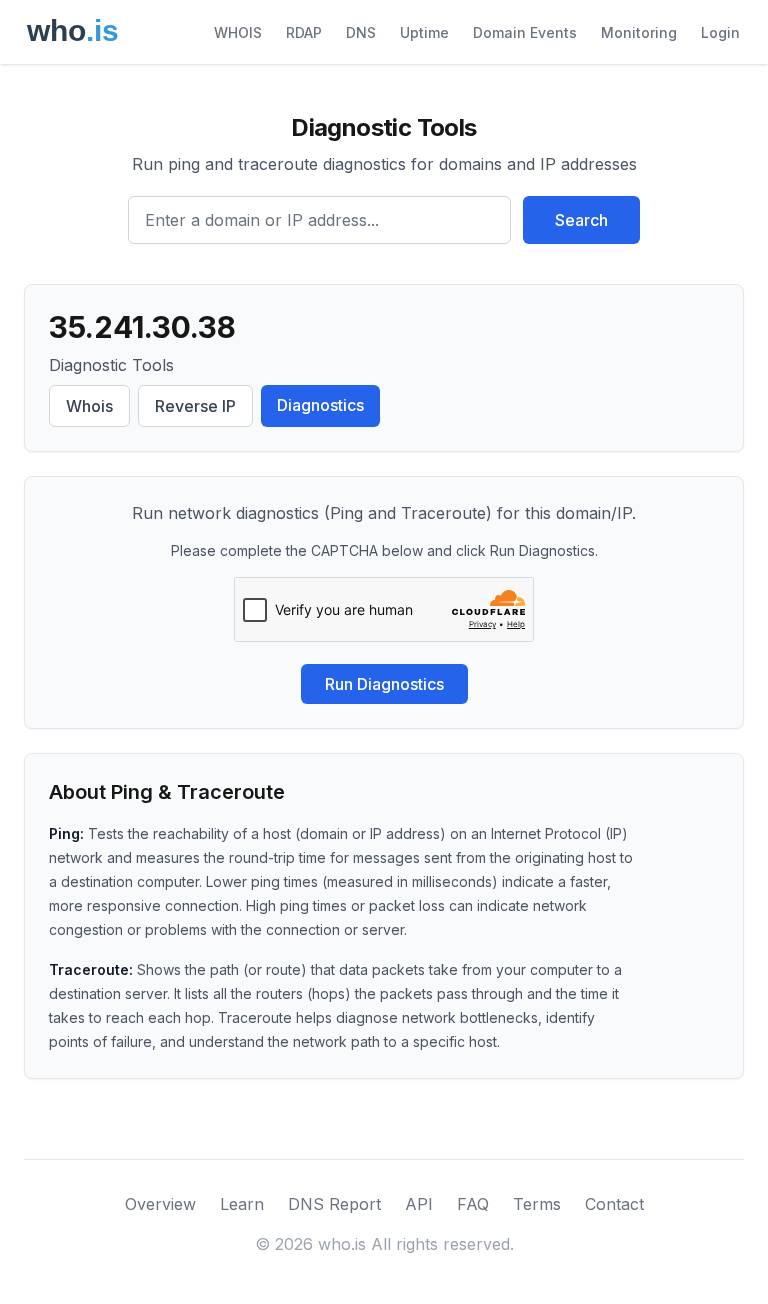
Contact (614, 1204)
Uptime (424, 32)
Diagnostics (320, 405)
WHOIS (238, 32)
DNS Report (334, 1204)
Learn (242, 1204)
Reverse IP (195, 406)
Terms (537, 1204)
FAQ (473, 1204)
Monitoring (639, 32)
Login (720, 32)
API (419, 1204)
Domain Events (525, 32)
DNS (361, 32)
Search (581, 220)
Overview (160, 1204)
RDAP (304, 32)
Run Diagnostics (384, 684)
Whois (89, 406)
